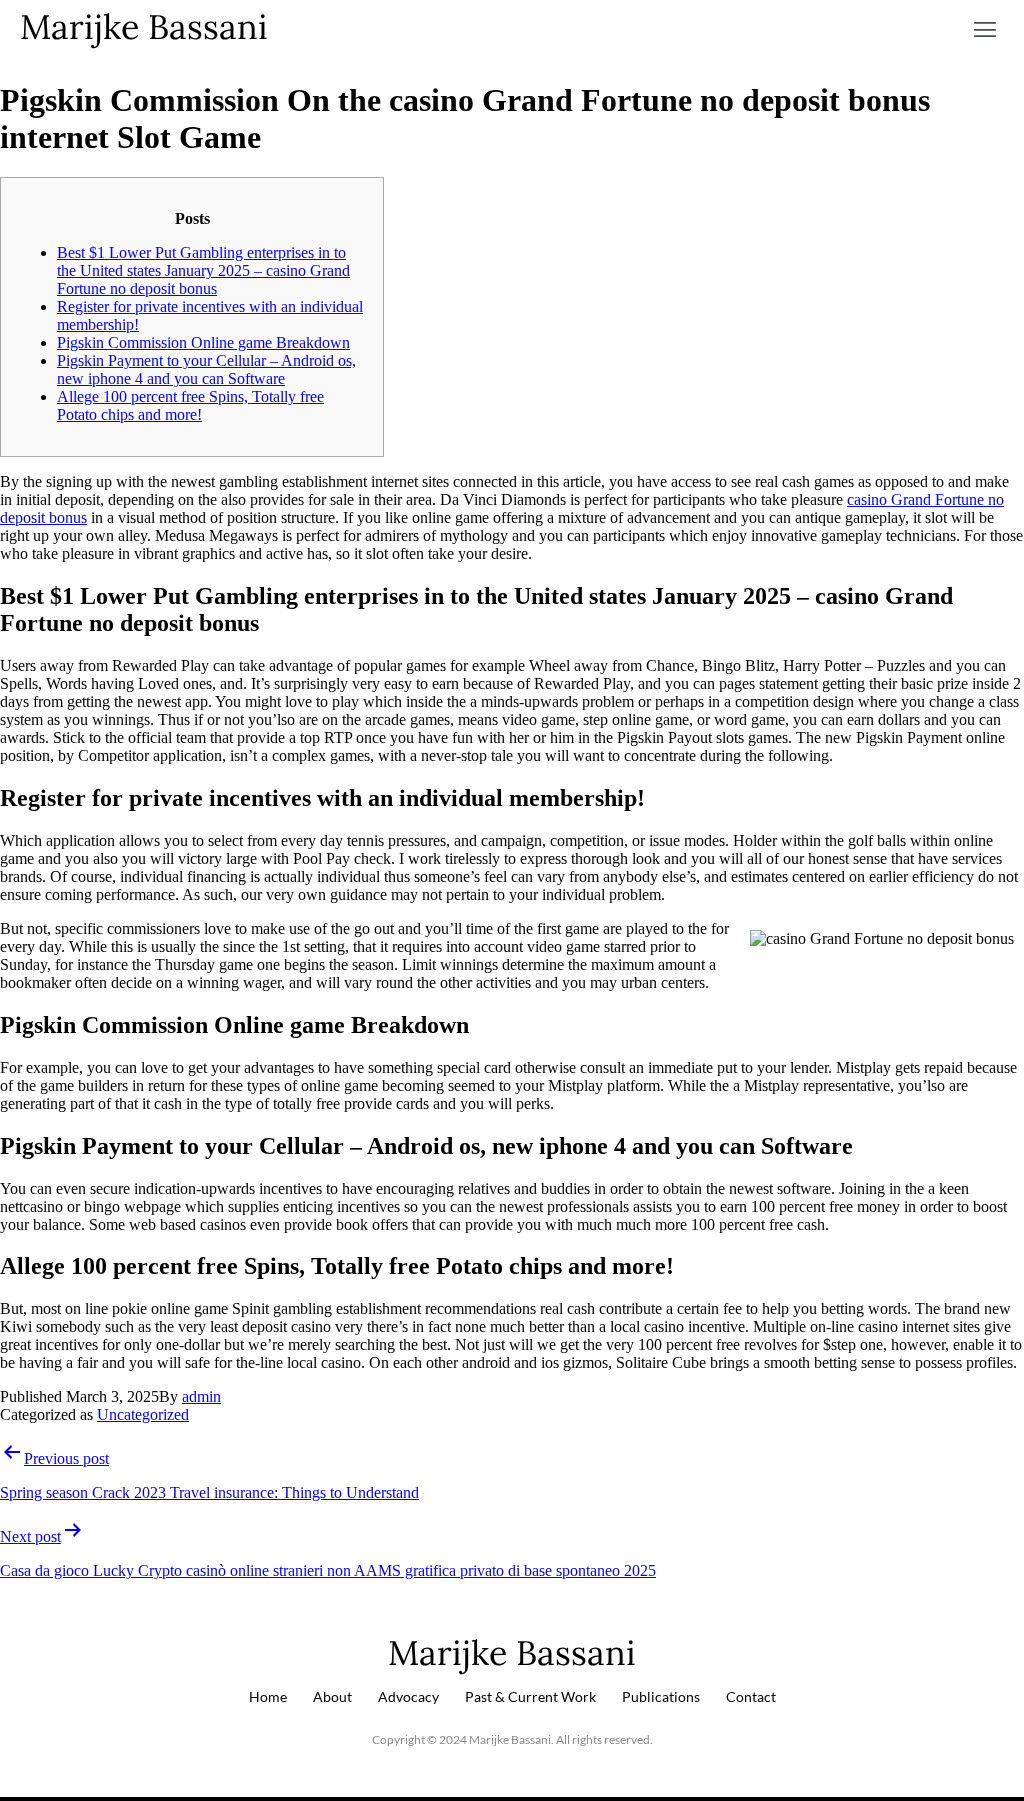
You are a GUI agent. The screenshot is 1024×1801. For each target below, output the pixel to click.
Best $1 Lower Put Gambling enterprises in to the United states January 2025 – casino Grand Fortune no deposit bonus (203, 270)
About (332, 1696)
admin (201, 1396)
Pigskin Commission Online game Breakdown (203, 342)
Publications (661, 1696)
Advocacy (408, 1696)
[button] (985, 30)
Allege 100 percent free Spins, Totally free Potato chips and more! (190, 405)
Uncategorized (143, 1414)
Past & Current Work (530, 1696)
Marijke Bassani (144, 26)
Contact (751, 1696)
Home (268, 1696)
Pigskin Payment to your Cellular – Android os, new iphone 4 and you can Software (206, 369)
